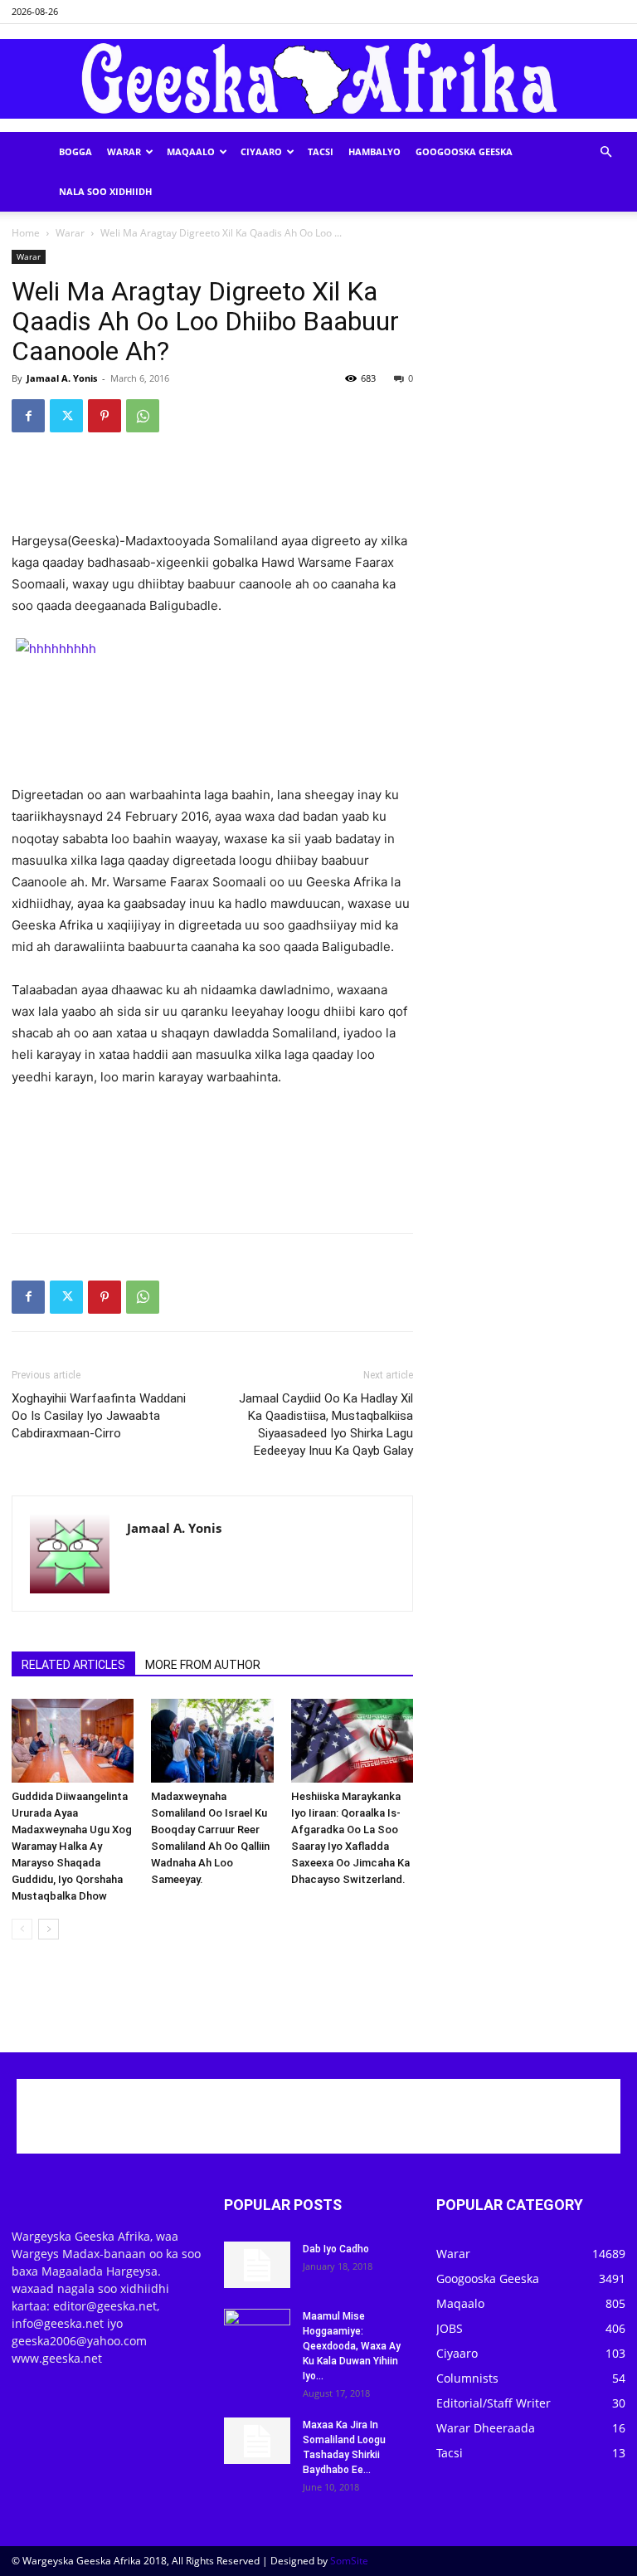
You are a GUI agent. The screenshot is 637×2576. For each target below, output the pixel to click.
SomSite (349, 2561)
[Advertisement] (212, 488)
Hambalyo (374, 151)
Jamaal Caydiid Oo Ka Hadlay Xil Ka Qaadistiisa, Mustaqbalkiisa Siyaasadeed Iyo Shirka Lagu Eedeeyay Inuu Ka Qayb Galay (326, 1425)
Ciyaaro (261, 151)
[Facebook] (28, 416)
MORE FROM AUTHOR (203, 1665)
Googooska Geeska (464, 151)
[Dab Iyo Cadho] (257, 2265)
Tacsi (321, 151)
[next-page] (49, 1929)
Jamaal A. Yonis (62, 378)
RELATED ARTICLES (73, 1665)
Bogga (75, 151)
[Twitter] (66, 416)
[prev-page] (22, 1929)
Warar (124, 151)
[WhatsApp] (143, 416)
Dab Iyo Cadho (336, 2249)
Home (26, 233)
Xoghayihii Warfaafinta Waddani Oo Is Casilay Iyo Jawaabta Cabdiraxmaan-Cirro (99, 1416)
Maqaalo (191, 151)
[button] (605, 152)
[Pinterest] (105, 416)
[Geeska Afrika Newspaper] (318, 79)
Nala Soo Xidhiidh (105, 191)
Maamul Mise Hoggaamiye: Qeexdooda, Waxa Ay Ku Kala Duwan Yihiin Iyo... (352, 2346)
